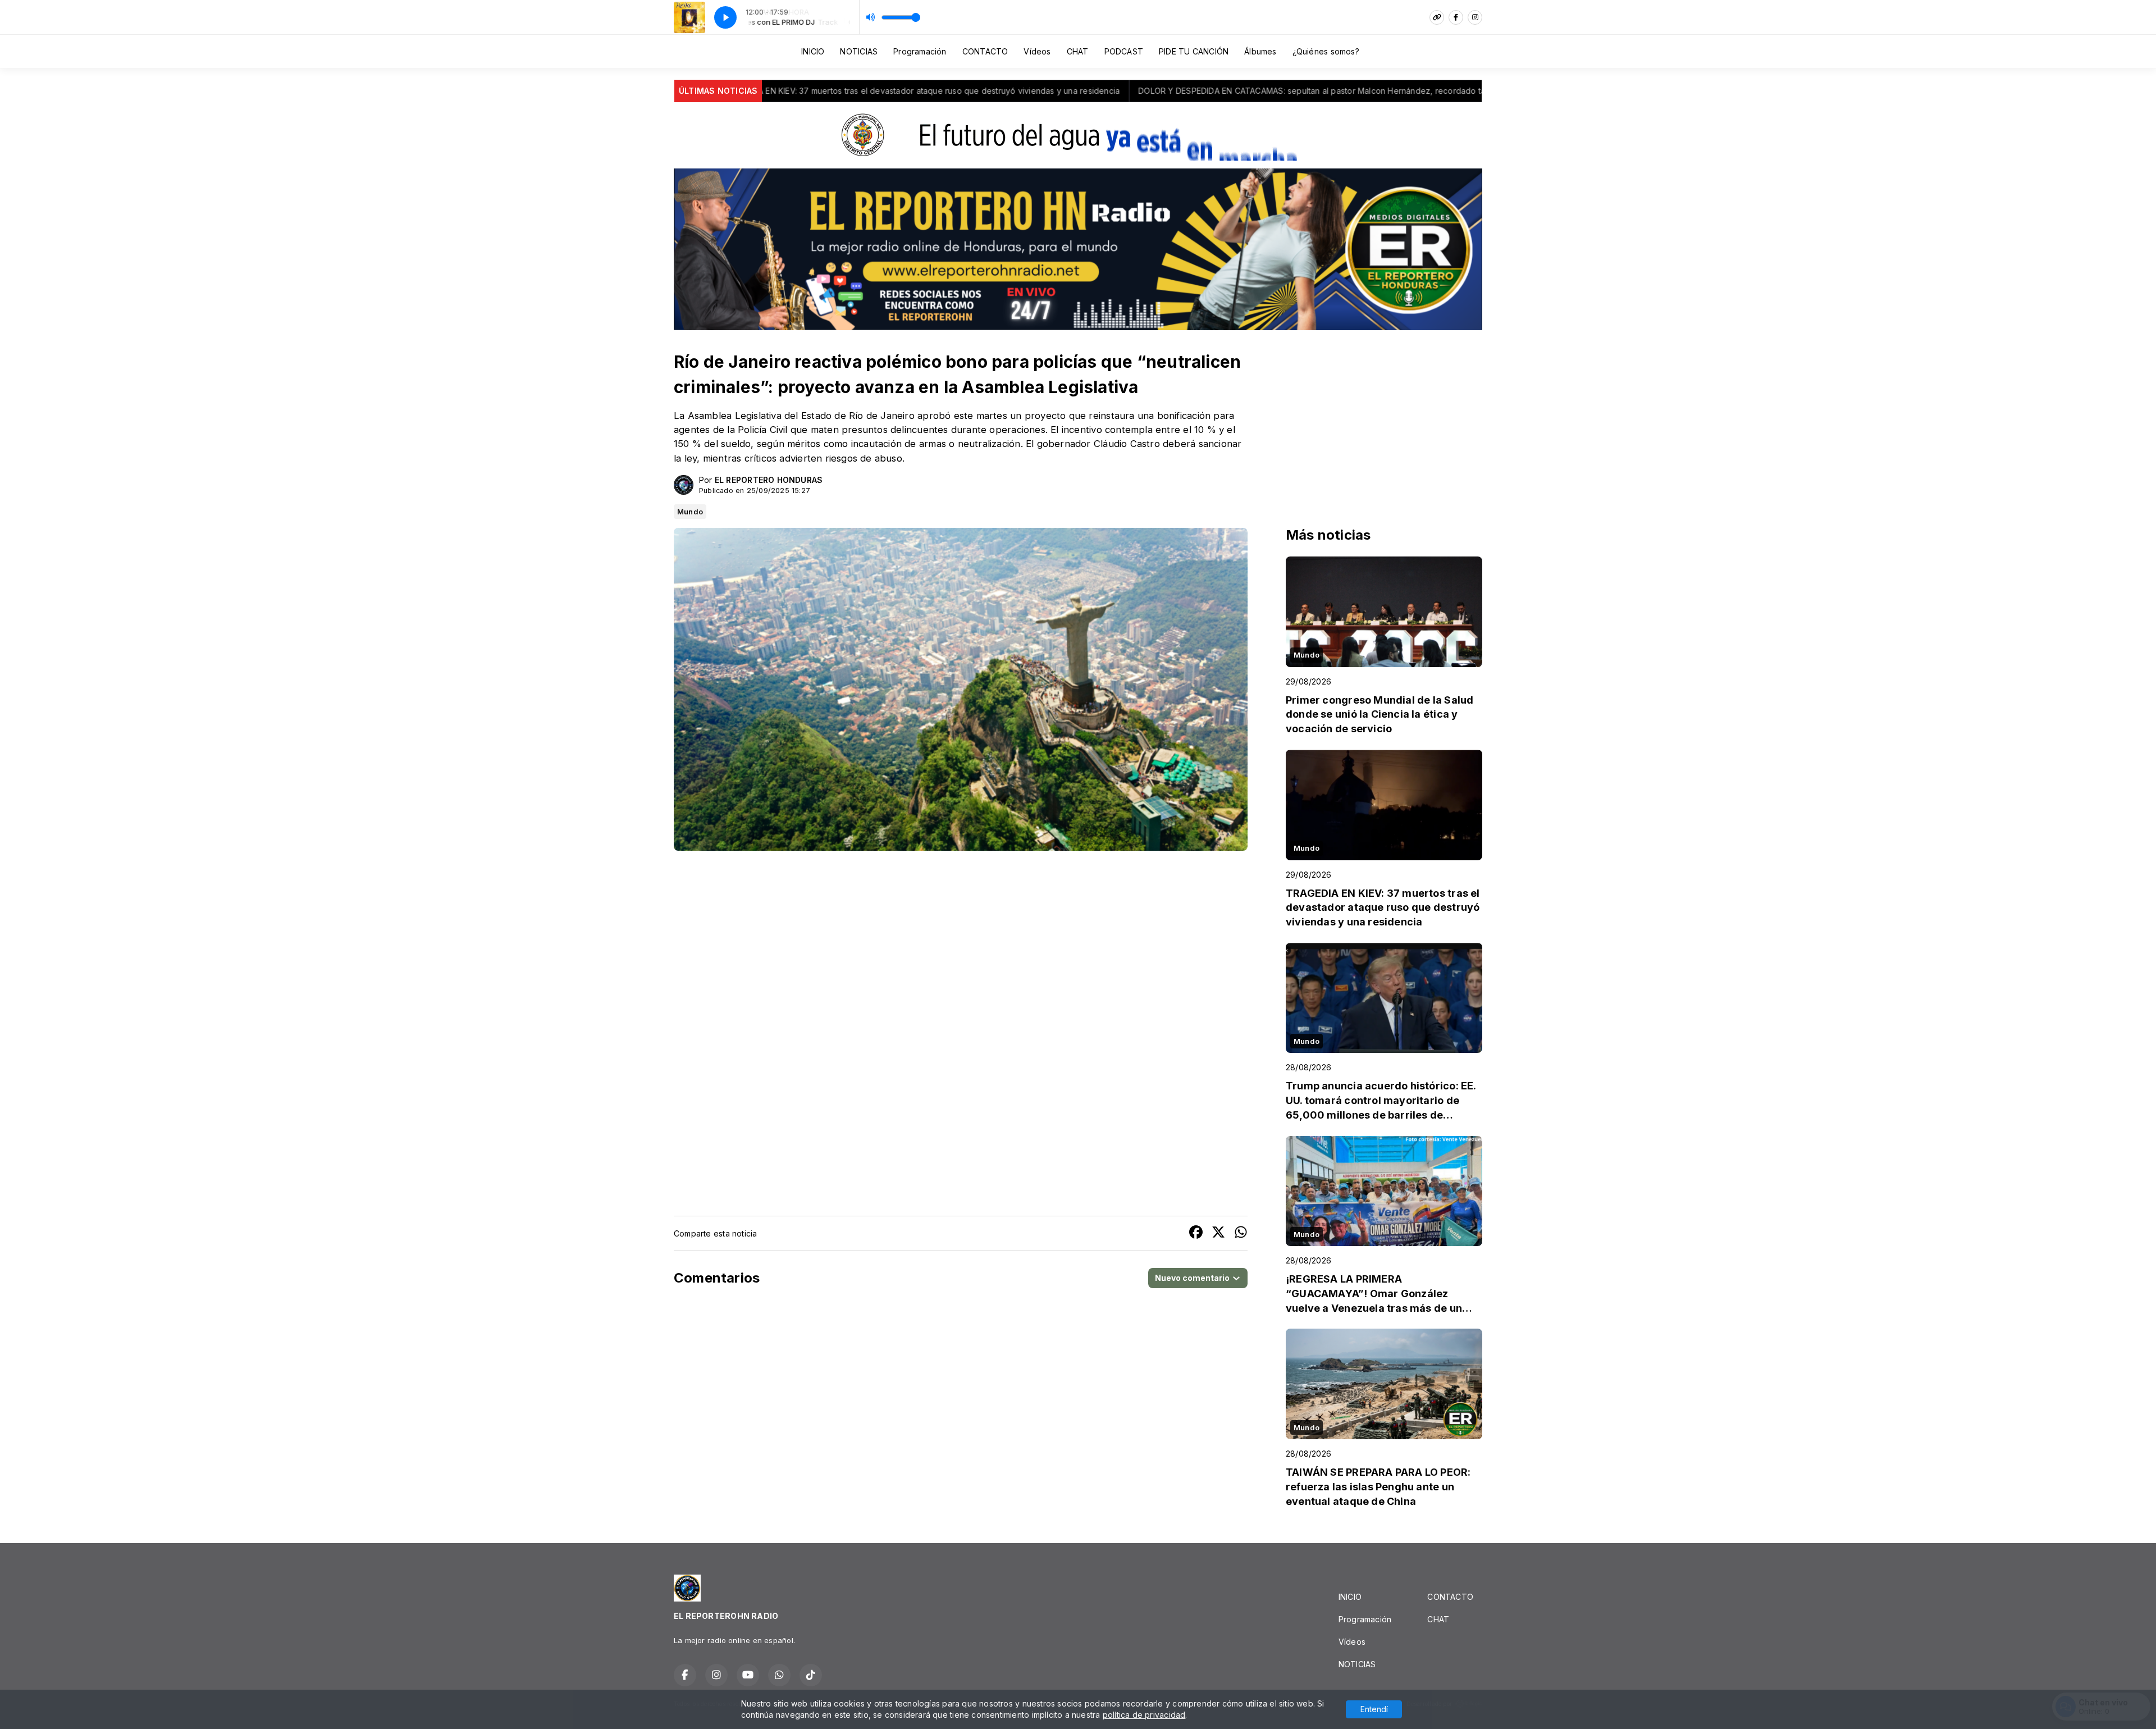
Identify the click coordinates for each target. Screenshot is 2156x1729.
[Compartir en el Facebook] (1196, 1233)
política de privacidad (1144, 1715)
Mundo (690, 512)
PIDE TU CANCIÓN (1194, 51)
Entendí (1374, 1709)
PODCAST (1124, 51)
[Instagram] (1475, 17)
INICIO (813, 51)
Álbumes (1260, 51)
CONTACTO (985, 51)
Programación (920, 51)
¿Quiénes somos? (1326, 51)
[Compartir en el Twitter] (1218, 1233)
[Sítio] (1437, 17)
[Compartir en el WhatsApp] (1241, 1233)
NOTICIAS (859, 51)
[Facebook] (1456, 17)
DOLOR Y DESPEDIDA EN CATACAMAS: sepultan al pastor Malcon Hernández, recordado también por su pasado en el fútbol (1154, 91)
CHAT (1078, 51)
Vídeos (1037, 51)
